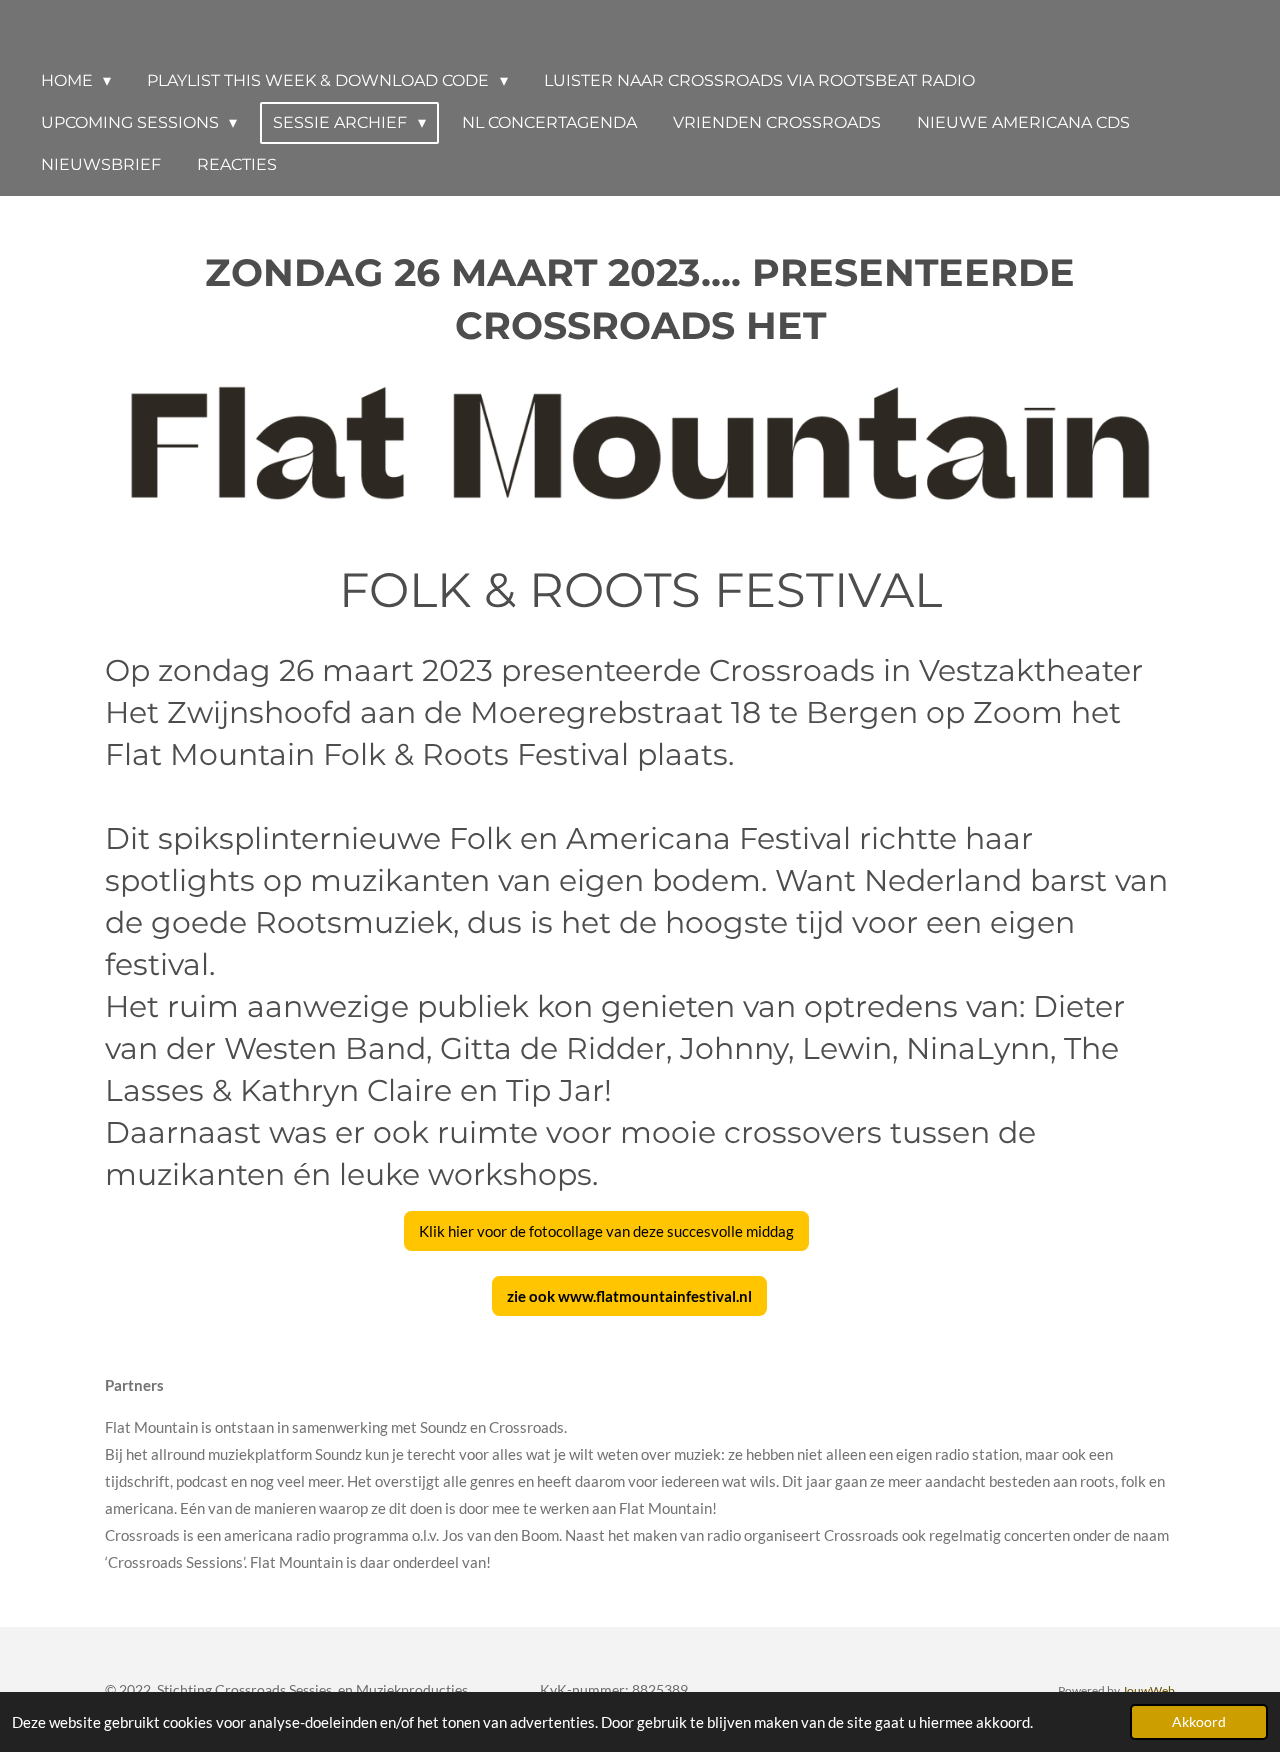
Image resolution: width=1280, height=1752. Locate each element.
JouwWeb (1148, 1690)
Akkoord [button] (1199, 1722)
